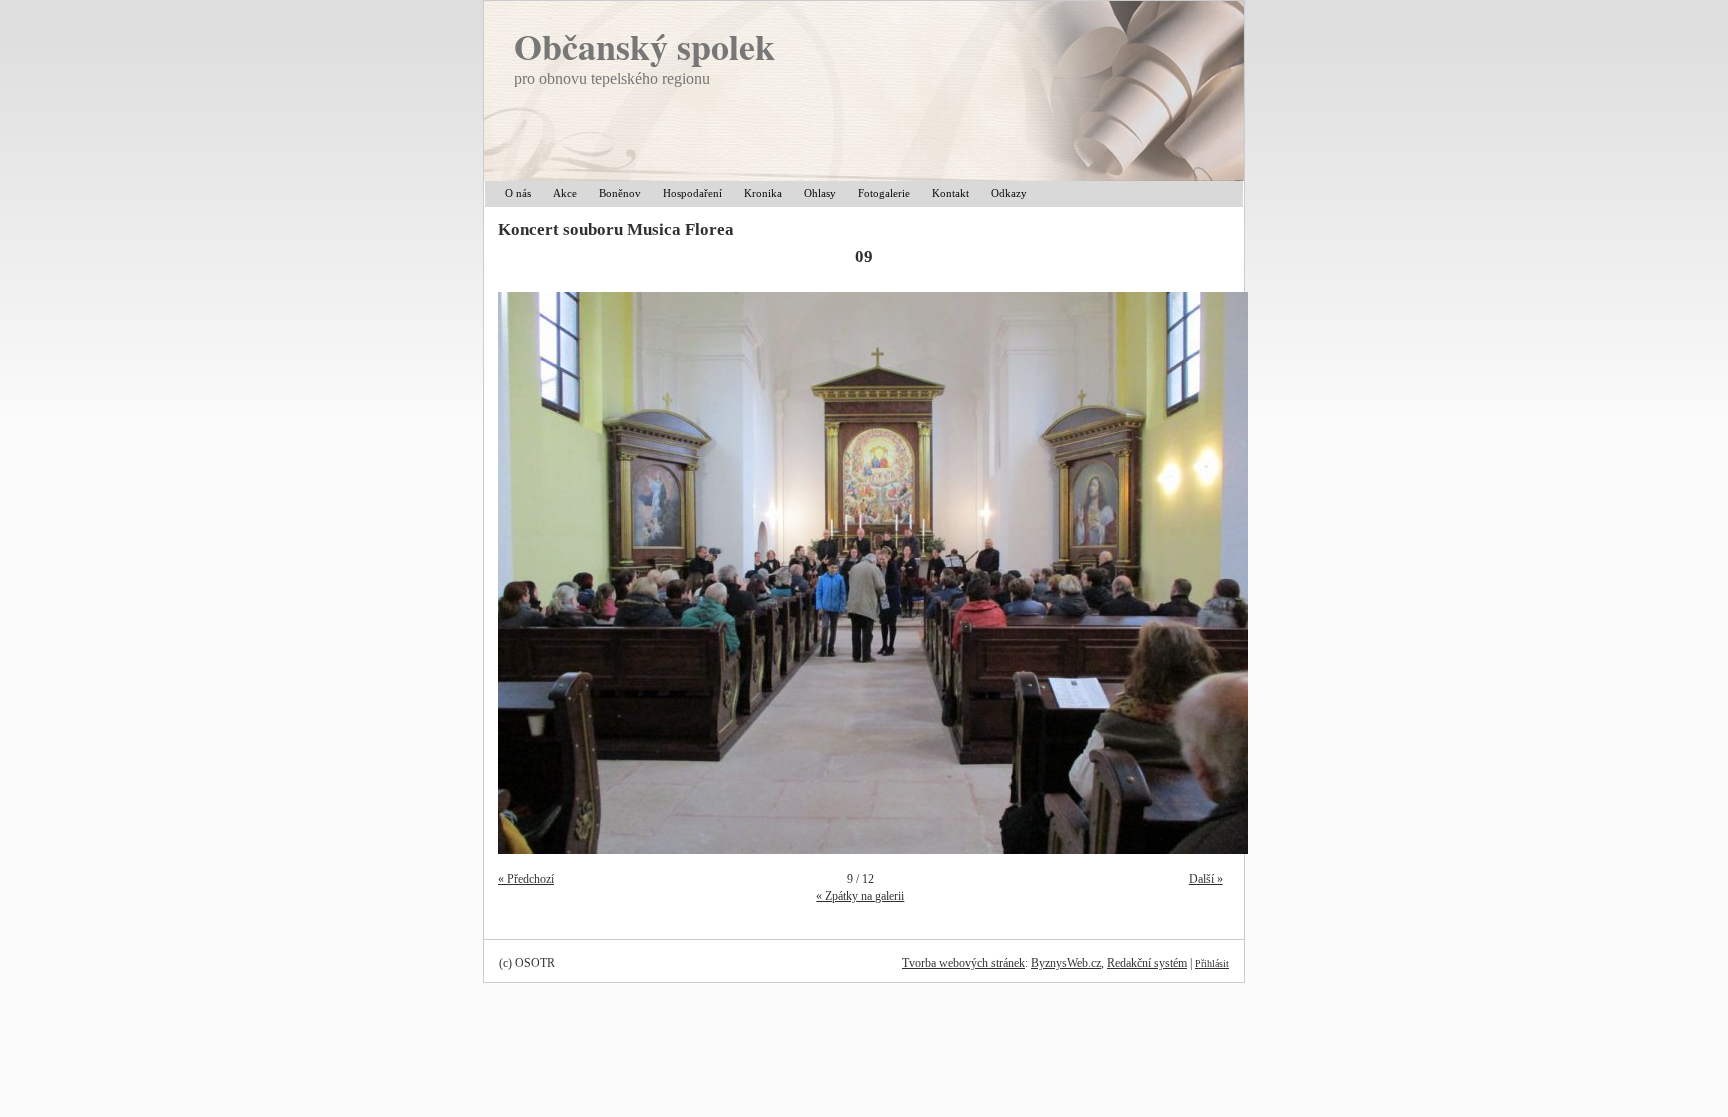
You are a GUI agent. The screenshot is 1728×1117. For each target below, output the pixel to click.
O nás (518, 193)
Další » (1206, 879)
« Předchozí (526, 879)
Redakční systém (1147, 963)
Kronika (763, 193)
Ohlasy (820, 193)
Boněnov (620, 193)
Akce (565, 193)
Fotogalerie (884, 193)
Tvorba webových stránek (963, 963)
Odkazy (1009, 193)
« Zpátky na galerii (860, 896)
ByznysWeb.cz (1066, 963)
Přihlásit (1212, 963)
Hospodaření (692, 193)
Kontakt (950, 193)
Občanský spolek (644, 46)
